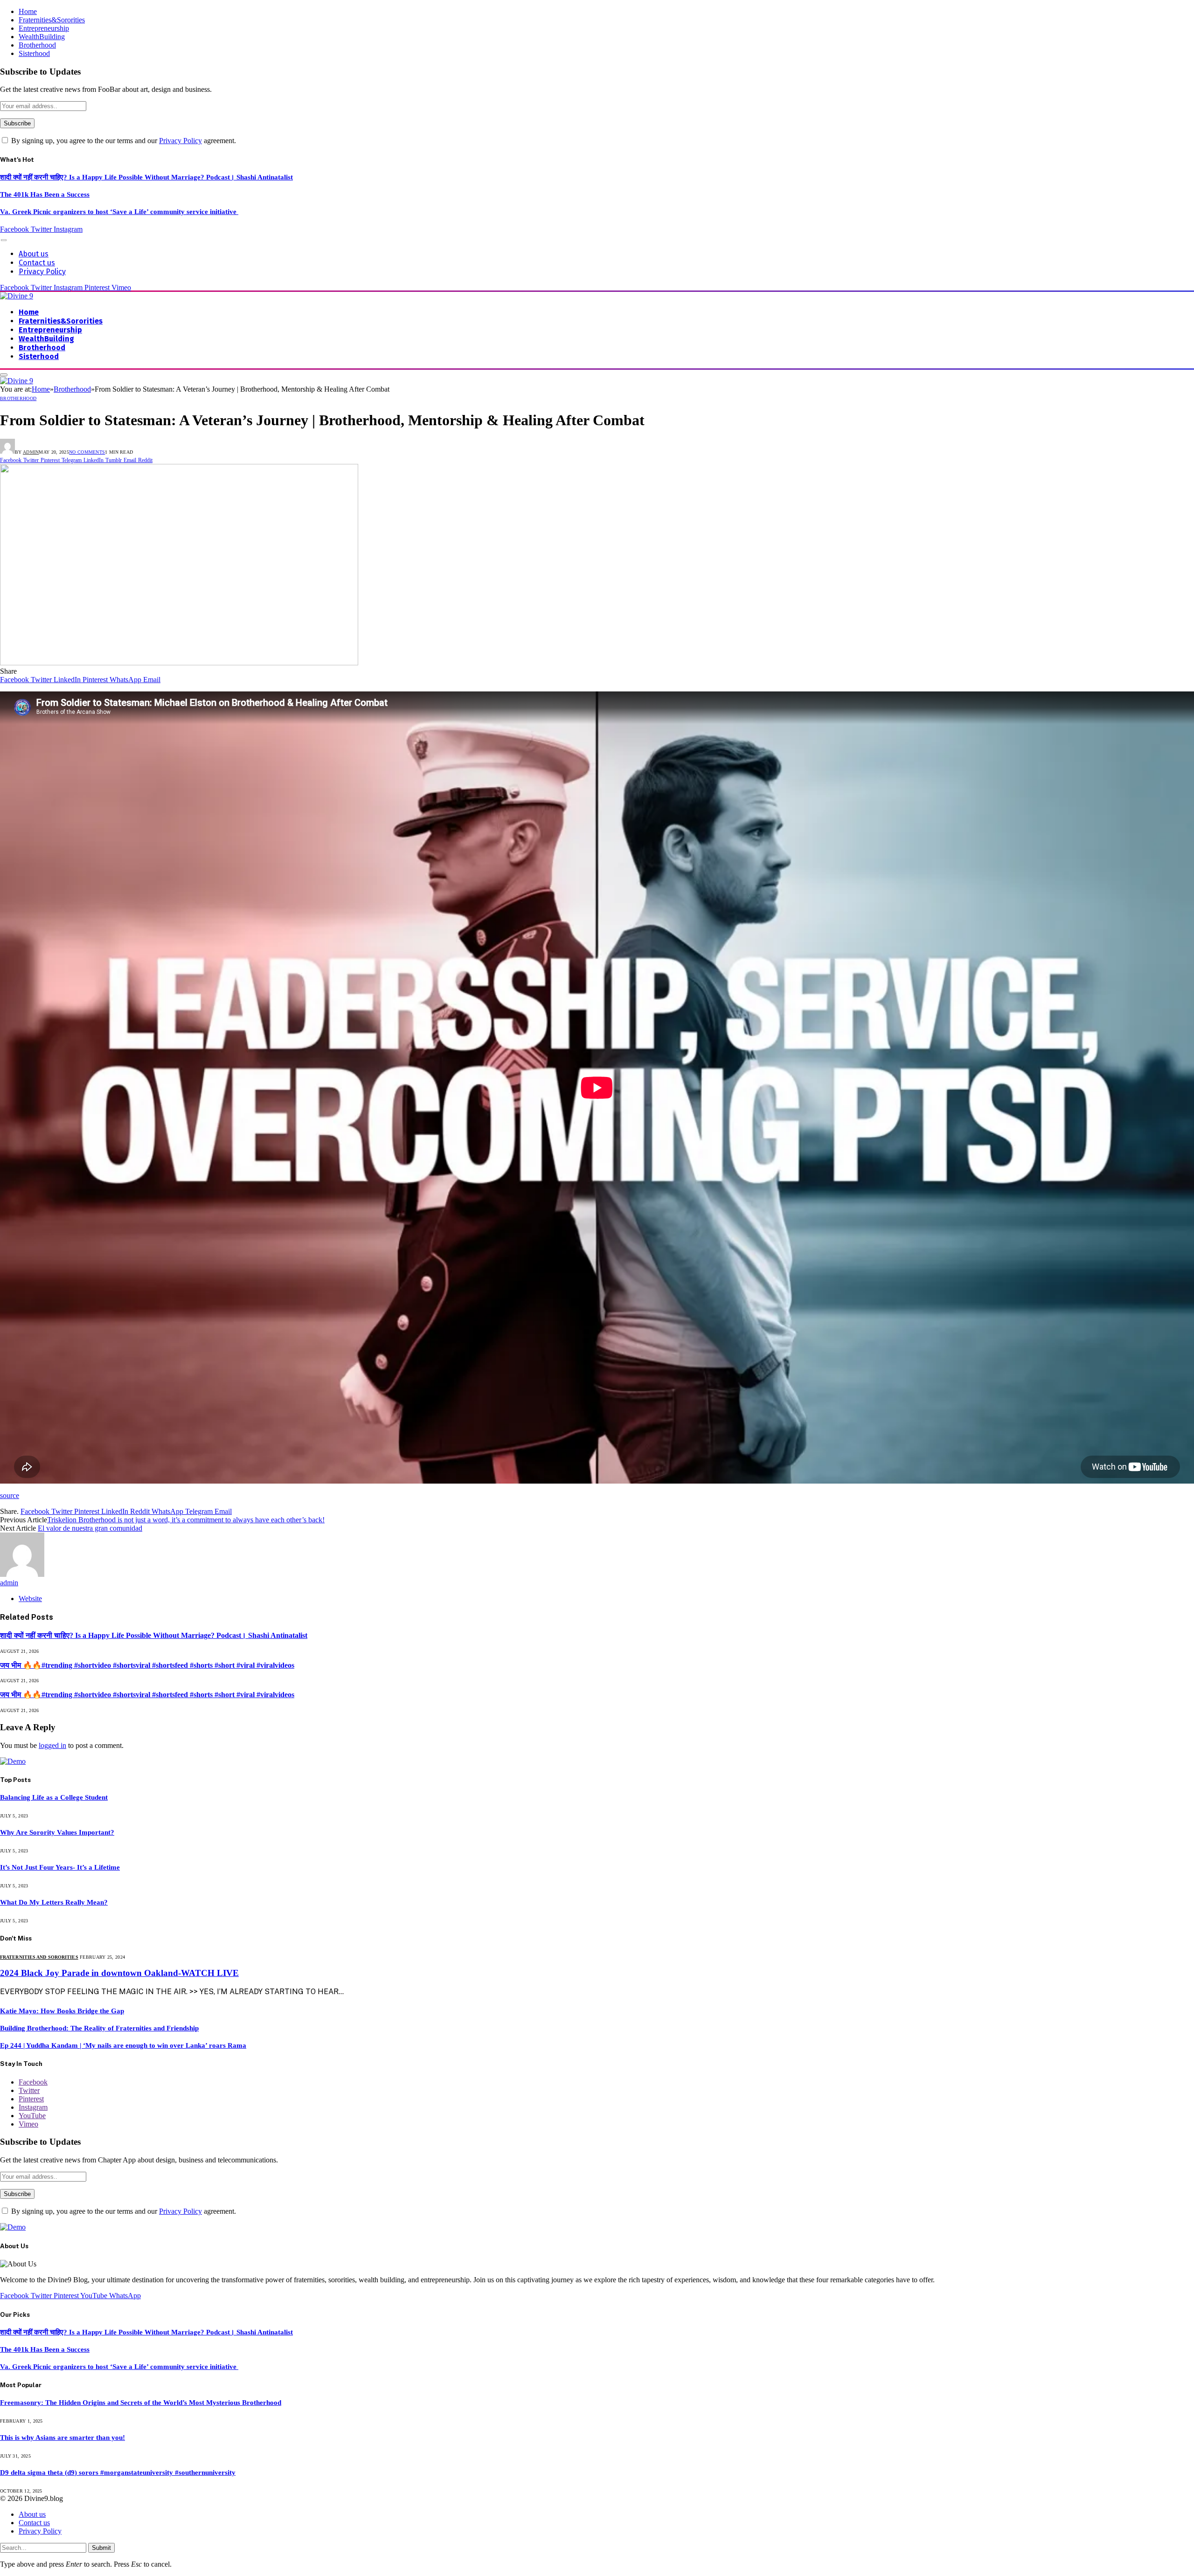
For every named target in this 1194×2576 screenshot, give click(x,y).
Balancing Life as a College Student (54, 1797)
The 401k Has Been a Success (45, 194)
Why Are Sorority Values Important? (57, 1832)
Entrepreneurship (44, 28)
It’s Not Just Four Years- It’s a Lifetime (60, 1867)
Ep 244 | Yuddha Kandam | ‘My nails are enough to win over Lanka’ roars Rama (123, 2045)
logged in (52, 1745)
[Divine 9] (17, 296)
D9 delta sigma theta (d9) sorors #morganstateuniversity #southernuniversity (118, 2472)
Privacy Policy (180, 141)
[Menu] (4, 240)
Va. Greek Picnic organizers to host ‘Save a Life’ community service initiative (119, 212)
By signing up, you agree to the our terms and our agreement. (123, 141)
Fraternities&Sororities (52, 20)
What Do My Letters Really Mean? (54, 1902)
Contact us (37, 263)
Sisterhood (34, 53)
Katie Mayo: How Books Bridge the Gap (62, 2011)
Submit (101, 2548)
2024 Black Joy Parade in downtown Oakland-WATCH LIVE (119, 1973)
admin (31, 452)
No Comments (87, 452)
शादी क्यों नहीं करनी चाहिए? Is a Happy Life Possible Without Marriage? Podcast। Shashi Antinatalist (146, 177)
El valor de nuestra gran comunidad (90, 1528)
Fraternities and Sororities (39, 1957)
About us (34, 254)
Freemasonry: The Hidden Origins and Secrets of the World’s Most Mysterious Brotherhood (141, 2403)
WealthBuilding (42, 37)
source (10, 1495)
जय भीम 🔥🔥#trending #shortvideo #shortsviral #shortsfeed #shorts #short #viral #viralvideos (147, 1665)
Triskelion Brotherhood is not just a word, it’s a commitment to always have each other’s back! (186, 1520)
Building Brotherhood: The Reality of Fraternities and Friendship (99, 2028)
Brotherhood (37, 45)
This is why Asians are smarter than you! (62, 2438)
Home (28, 11)
